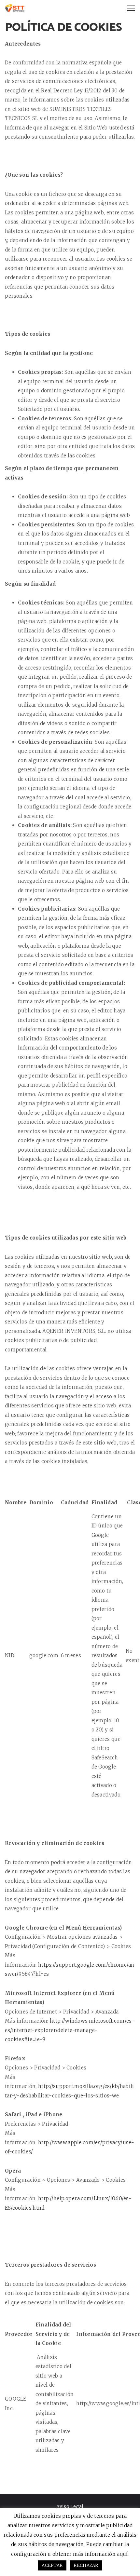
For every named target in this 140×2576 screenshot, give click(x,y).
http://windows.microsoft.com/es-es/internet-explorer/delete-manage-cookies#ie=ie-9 (70, 2030)
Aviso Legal (70, 2506)
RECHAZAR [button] (86, 2565)
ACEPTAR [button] (52, 2565)
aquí (122, 2554)
